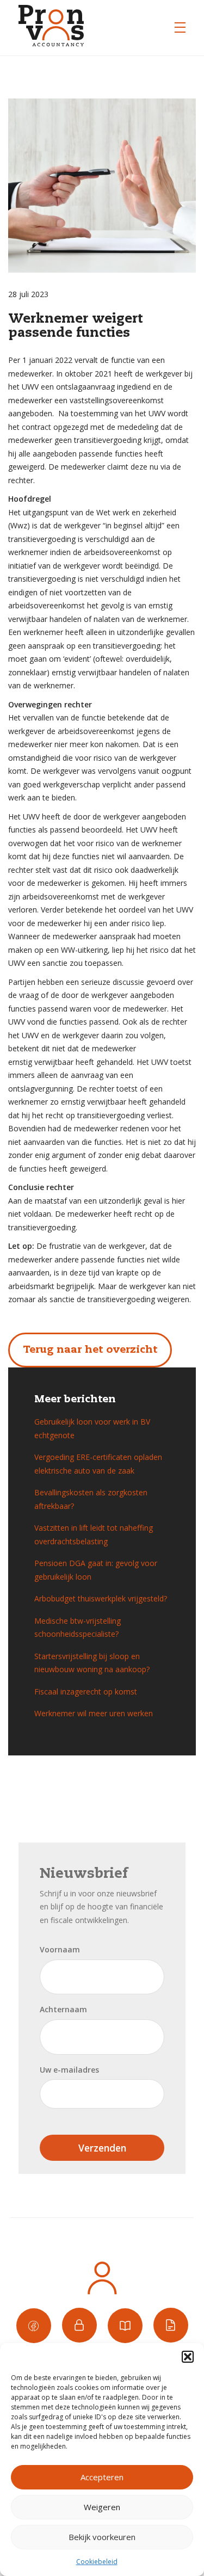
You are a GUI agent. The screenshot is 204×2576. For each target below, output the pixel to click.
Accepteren (102, 2477)
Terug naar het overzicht (90, 1350)
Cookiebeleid (97, 2562)
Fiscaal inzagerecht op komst (86, 1691)
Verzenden (102, 2148)
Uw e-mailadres (69, 2070)
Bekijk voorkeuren (102, 2537)
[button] (188, 2357)
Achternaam (63, 2009)
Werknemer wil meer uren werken (94, 1713)
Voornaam (60, 1949)
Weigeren (102, 2507)
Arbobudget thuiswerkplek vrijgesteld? (101, 1598)
